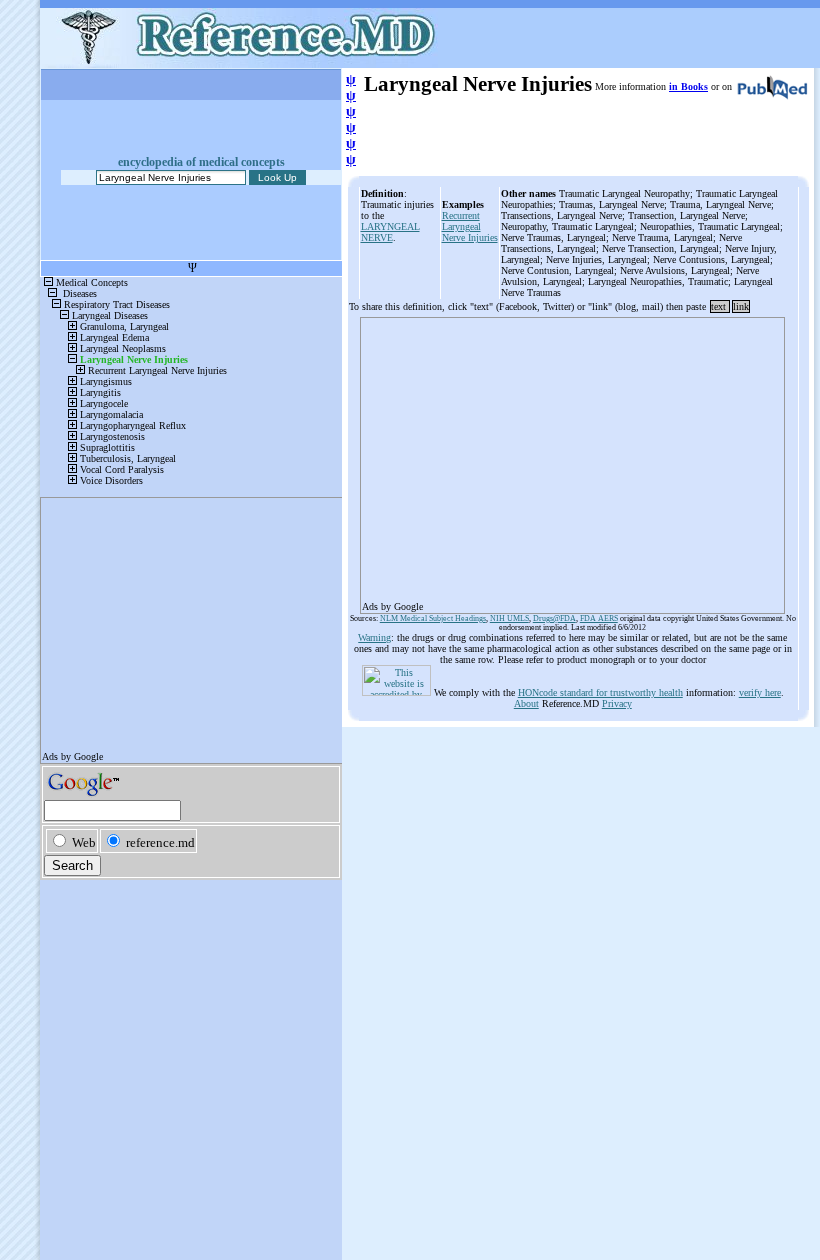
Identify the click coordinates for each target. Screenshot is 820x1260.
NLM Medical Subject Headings (433, 618)
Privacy (617, 703)
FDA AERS (599, 618)
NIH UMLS (509, 618)
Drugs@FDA (554, 618)
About (526, 703)
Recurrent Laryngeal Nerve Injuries (470, 226)
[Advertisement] (572, 459)
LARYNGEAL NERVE (390, 232)
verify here (760, 692)
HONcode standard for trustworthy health (600, 692)
